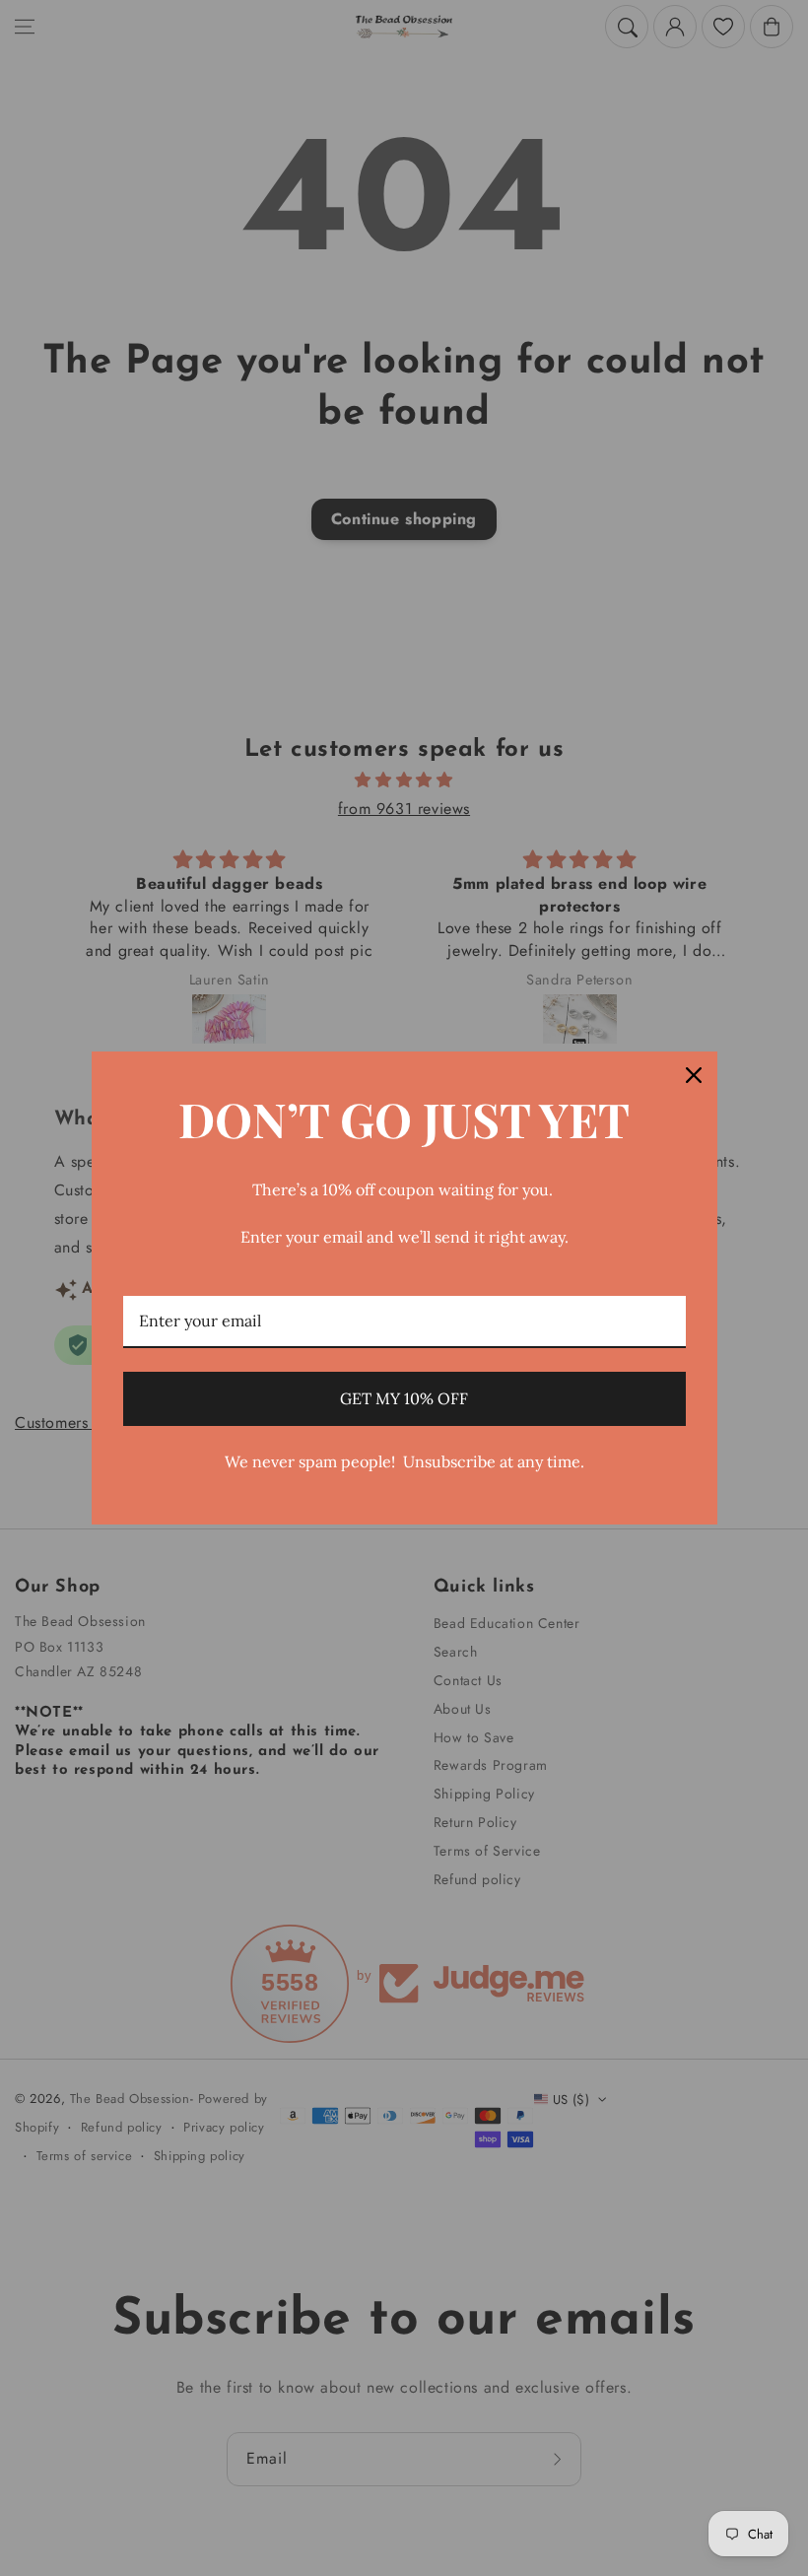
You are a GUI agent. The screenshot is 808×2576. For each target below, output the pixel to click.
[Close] (694, 1075)
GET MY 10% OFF (404, 1398)
